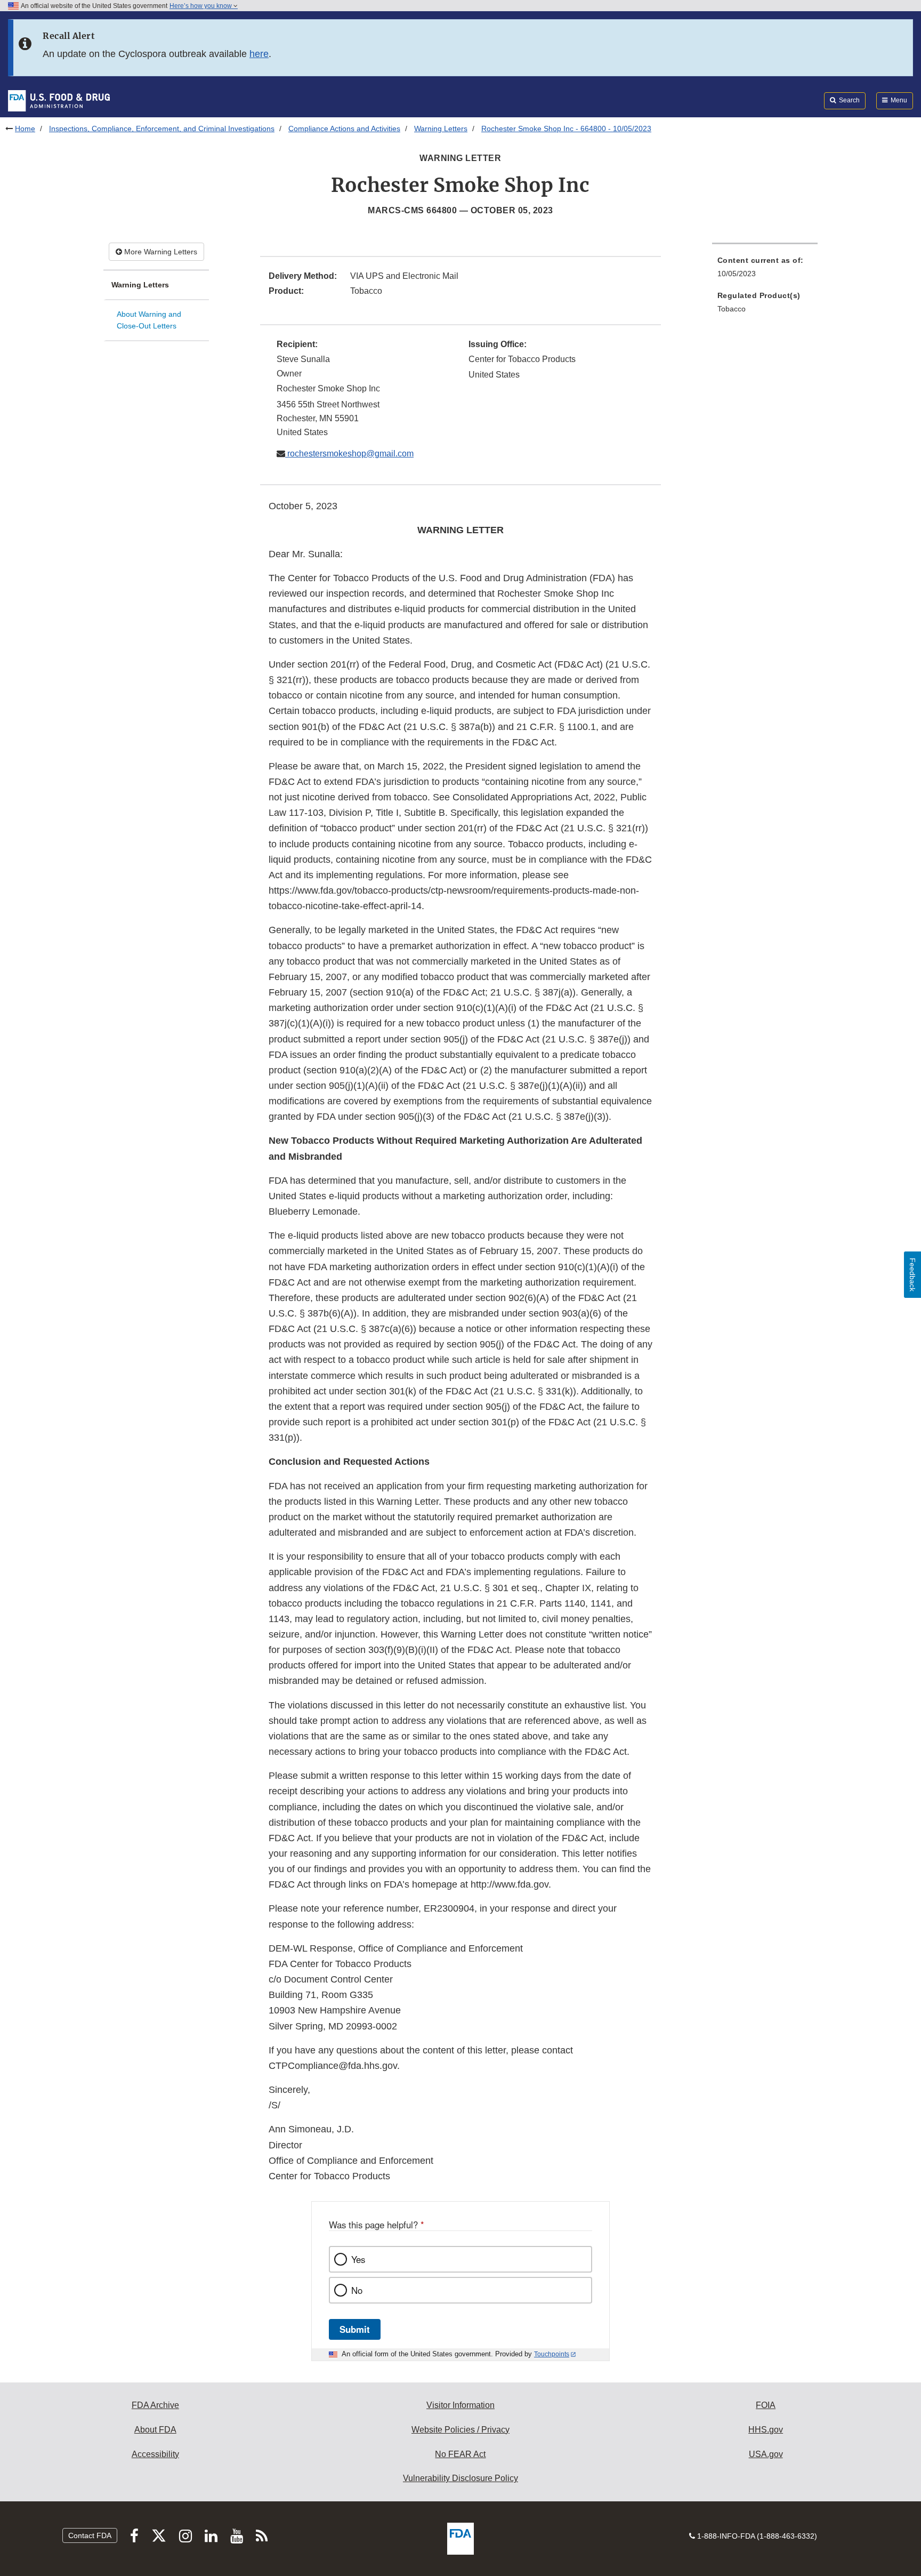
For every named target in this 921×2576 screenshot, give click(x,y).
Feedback (912, 1275)
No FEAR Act (460, 2454)
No (357, 2290)
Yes (358, 2259)
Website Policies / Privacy (461, 2430)
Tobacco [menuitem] (732, 309)
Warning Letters (441, 129)
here (259, 54)
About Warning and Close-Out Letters (149, 320)
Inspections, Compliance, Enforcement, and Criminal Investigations (162, 129)
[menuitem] (765, 270)
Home (25, 129)
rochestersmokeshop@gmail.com (349, 454)
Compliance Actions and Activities (344, 129)
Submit (355, 2329)
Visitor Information (461, 2405)
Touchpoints (552, 2354)
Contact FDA (90, 2535)
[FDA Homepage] (59, 100)
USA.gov (766, 2454)
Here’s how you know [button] (201, 6)
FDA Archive (155, 2405)
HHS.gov (766, 2430)
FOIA (766, 2405)
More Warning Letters (160, 252)
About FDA (155, 2430)
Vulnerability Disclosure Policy (461, 2478)
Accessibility (155, 2454)
